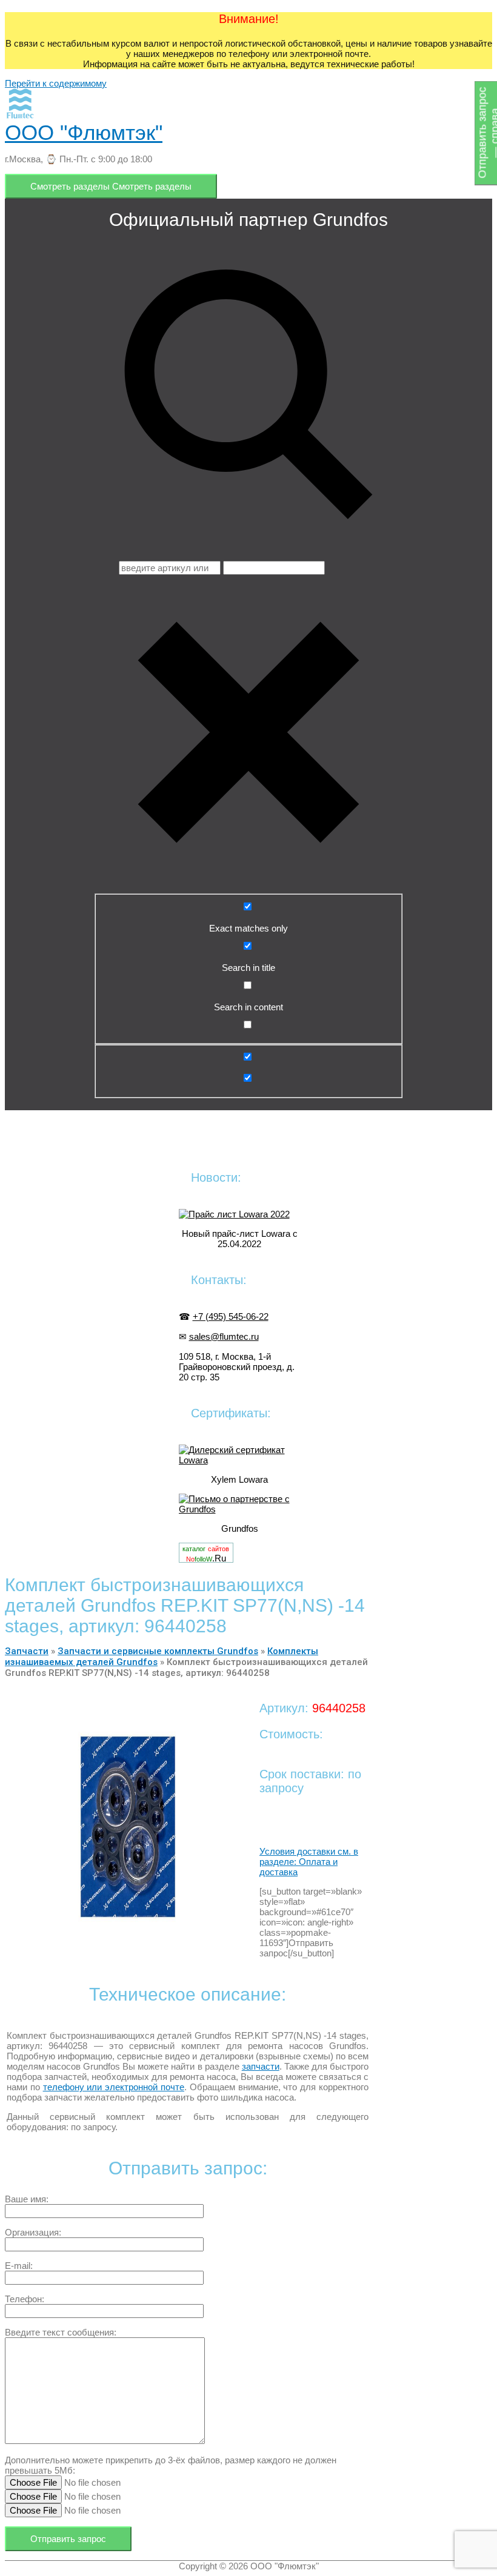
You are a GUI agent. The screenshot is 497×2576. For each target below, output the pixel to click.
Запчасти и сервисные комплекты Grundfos (158, 1651)
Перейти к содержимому (56, 83)
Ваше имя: (27, 2199)
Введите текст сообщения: (61, 2332)
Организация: (33, 2232)
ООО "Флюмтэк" (84, 132)
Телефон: (25, 2299)
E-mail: (19, 2266)
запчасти (261, 2066)
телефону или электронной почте (114, 2087)
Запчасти (27, 1651)
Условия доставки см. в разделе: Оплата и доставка (309, 1862)
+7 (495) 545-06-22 (231, 1316)
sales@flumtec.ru (224, 1336)
